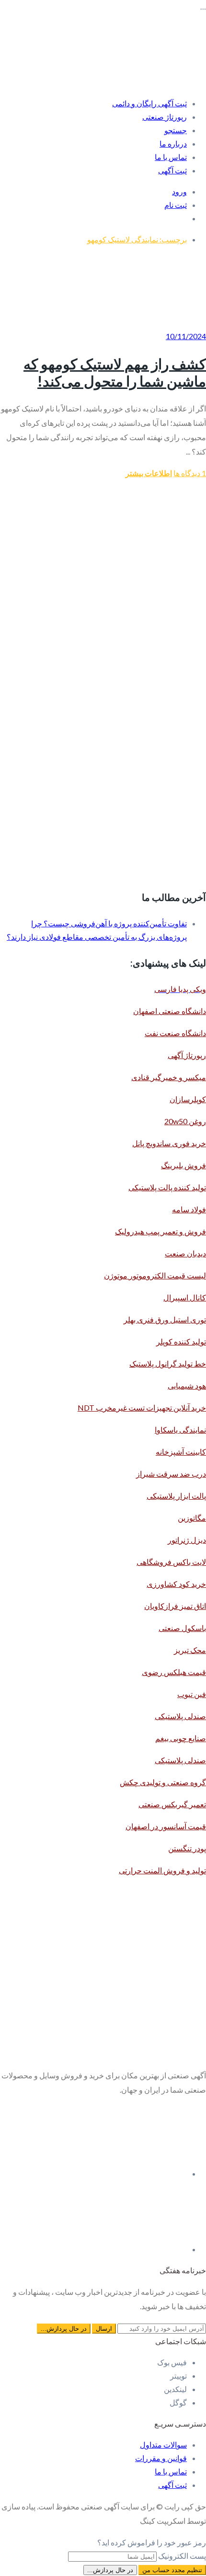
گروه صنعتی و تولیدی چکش (163, 1782)
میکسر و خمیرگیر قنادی (169, 1077)
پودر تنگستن (187, 1848)
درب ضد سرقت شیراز (171, 1474)
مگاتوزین (192, 1518)
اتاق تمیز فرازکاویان (175, 1606)
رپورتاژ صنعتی (165, 117)
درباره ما (173, 143)
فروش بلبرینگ (183, 1165)
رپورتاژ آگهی (187, 1055)
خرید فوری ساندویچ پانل (169, 1143)
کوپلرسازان (188, 1099)
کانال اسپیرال (185, 1297)
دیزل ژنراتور (187, 1540)
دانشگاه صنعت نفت (175, 1033)
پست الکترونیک (182, 2556)
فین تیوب (192, 1694)
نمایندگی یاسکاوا (180, 1430)
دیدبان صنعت (185, 1253)
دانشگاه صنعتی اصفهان (170, 1011)
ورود (179, 191)
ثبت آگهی (172, 170)
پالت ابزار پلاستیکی (176, 1496)
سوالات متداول (163, 2445)
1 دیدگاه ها (190, 473)
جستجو (176, 130)
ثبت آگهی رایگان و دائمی (149, 103)
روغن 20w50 (185, 1121)
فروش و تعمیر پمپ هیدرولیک (160, 1231)
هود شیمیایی (187, 1385)
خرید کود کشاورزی (176, 1584)
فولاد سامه (189, 1209)
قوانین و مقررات (161, 2458)
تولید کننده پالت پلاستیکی (167, 1187)
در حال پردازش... (110, 2570)
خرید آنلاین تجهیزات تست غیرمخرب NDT (142, 1408)
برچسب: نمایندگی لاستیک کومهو (137, 239)
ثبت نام (176, 205)
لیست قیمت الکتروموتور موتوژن (155, 1275)
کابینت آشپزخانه (181, 1452)
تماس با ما (171, 157)
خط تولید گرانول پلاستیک (168, 1363)
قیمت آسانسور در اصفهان (166, 1826)
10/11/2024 (186, 336)
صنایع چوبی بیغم (181, 1738)
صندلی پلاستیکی (180, 1716)
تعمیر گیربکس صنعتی (172, 1804)
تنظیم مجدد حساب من (172, 2570)
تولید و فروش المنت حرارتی (162, 1870)
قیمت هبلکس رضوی (174, 1672)
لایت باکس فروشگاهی (171, 1562)
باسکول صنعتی (182, 1628)
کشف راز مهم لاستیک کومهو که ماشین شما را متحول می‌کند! (115, 372)
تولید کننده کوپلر (181, 1341)
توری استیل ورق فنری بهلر (165, 1319)
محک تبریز (190, 1650)
